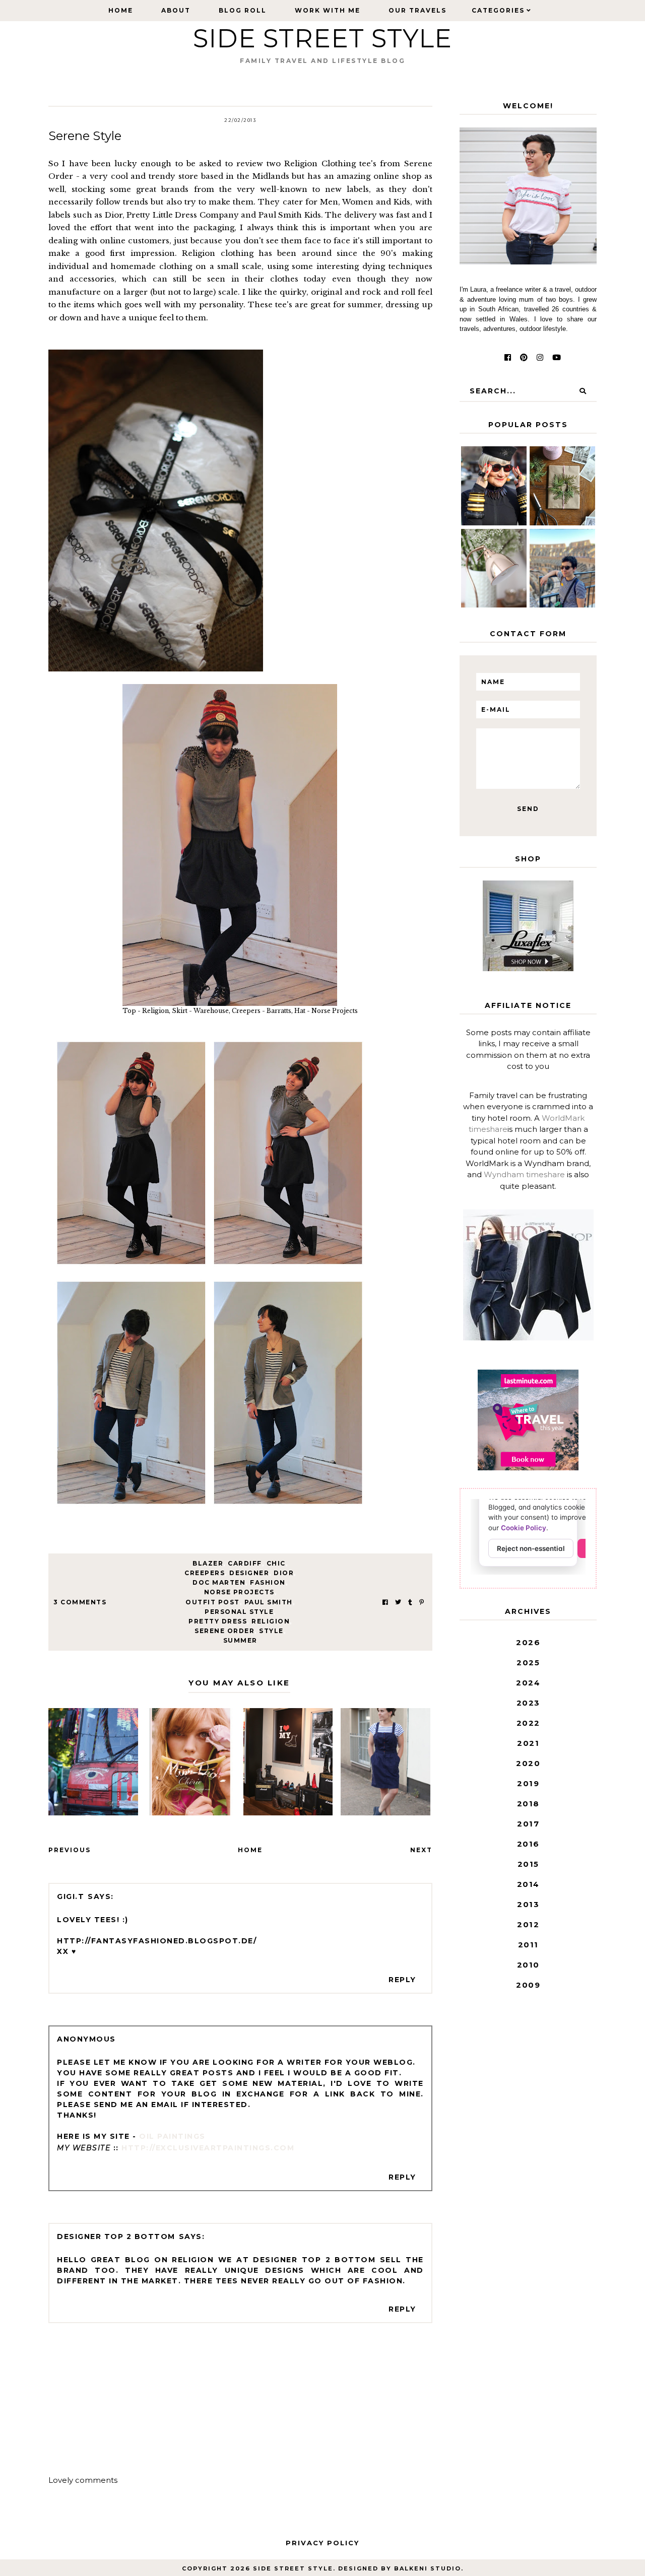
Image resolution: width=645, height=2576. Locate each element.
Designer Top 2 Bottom (116, 2236)
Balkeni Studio (428, 2568)
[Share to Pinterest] (422, 1602)
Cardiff (245, 1563)
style (271, 1631)
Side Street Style (322, 39)
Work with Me (328, 10)
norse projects (239, 1592)
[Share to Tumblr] (410, 1602)
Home (121, 10)
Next (421, 1850)
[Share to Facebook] (385, 1602)
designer (249, 1573)
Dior (284, 1573)
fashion (268, 1582)
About (176, 10)
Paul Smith (269, 1602)
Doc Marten (219, 1582)
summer (240, 1640)
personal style (239, 1612)
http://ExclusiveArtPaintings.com (208, 2148)
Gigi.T (71, 1896)
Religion (271, 1621)
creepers (205, 1573)
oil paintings (172, 2136)
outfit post (213, 1602)
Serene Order (224, 1631)
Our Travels (417, 10)
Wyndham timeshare (524, 1174)
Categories (498, 10)
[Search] (583, 391)
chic (276, 1563)
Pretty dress (218, 1621)
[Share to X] (398, 1602)
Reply (402, 1980)
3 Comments (80, 1602)
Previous (70, 1850)
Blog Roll (243, 10)
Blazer (208, 1563)
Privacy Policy (322, 2543)
